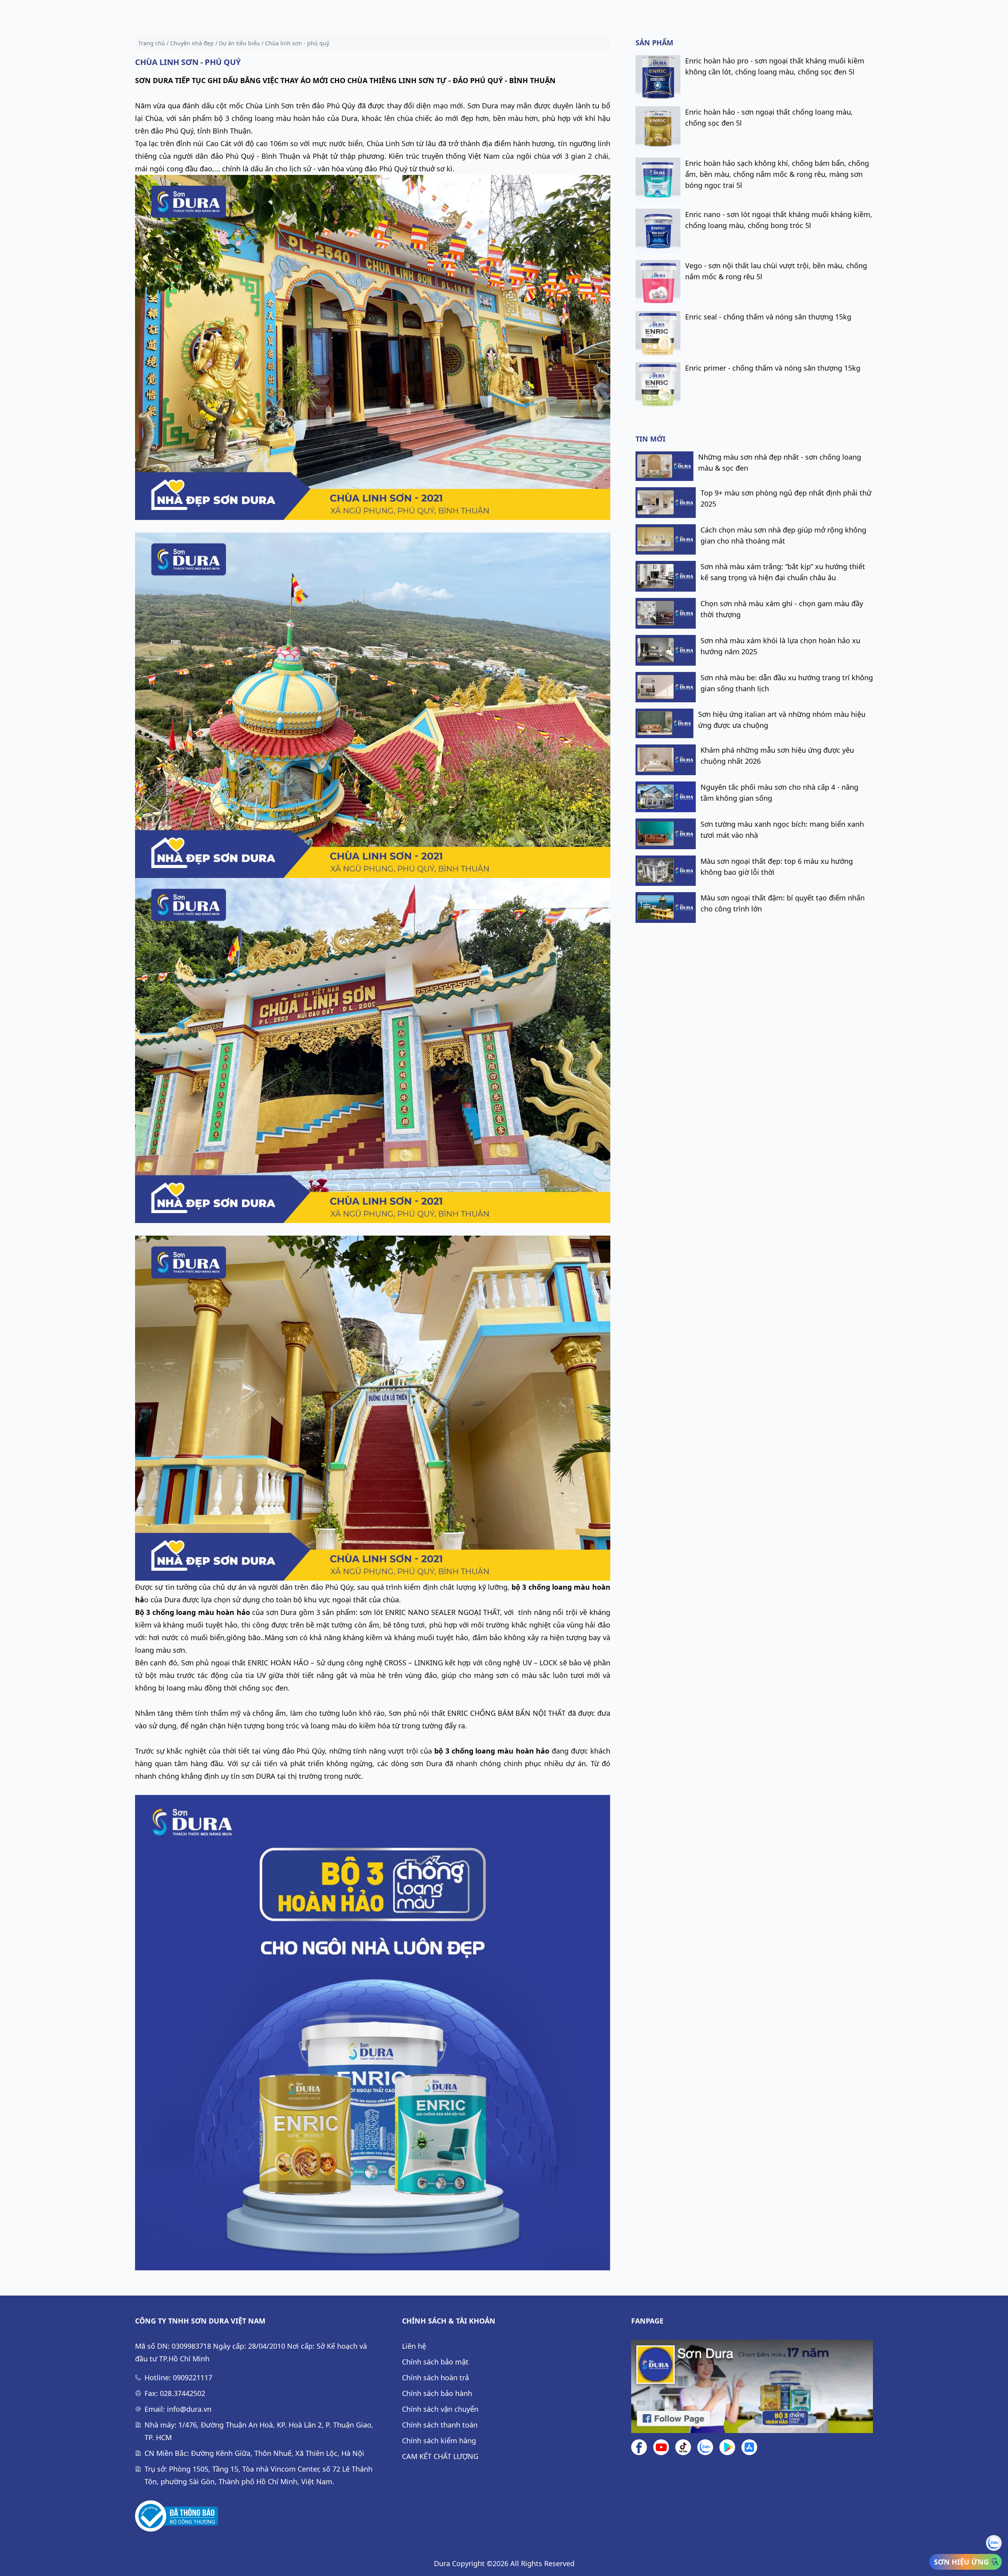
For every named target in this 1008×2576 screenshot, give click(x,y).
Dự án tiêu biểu (239, 43)
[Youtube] (661, 2447)
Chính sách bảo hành (437, 2393)
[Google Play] (727, 2447)
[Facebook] (639, 2447)
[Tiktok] (683, 2447)
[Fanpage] (752, 2386)
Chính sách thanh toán (440, 2425)
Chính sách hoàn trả (435, 2377)
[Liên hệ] (705, 2447)
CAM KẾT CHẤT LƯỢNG (440, 2456)
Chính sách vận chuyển (440, 2409)
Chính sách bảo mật (435, 2362)
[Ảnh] (177, 2516)
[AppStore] (749, 2447)
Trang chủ (152, 43)
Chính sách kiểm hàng (439, 2441)
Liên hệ (414, 2346)
